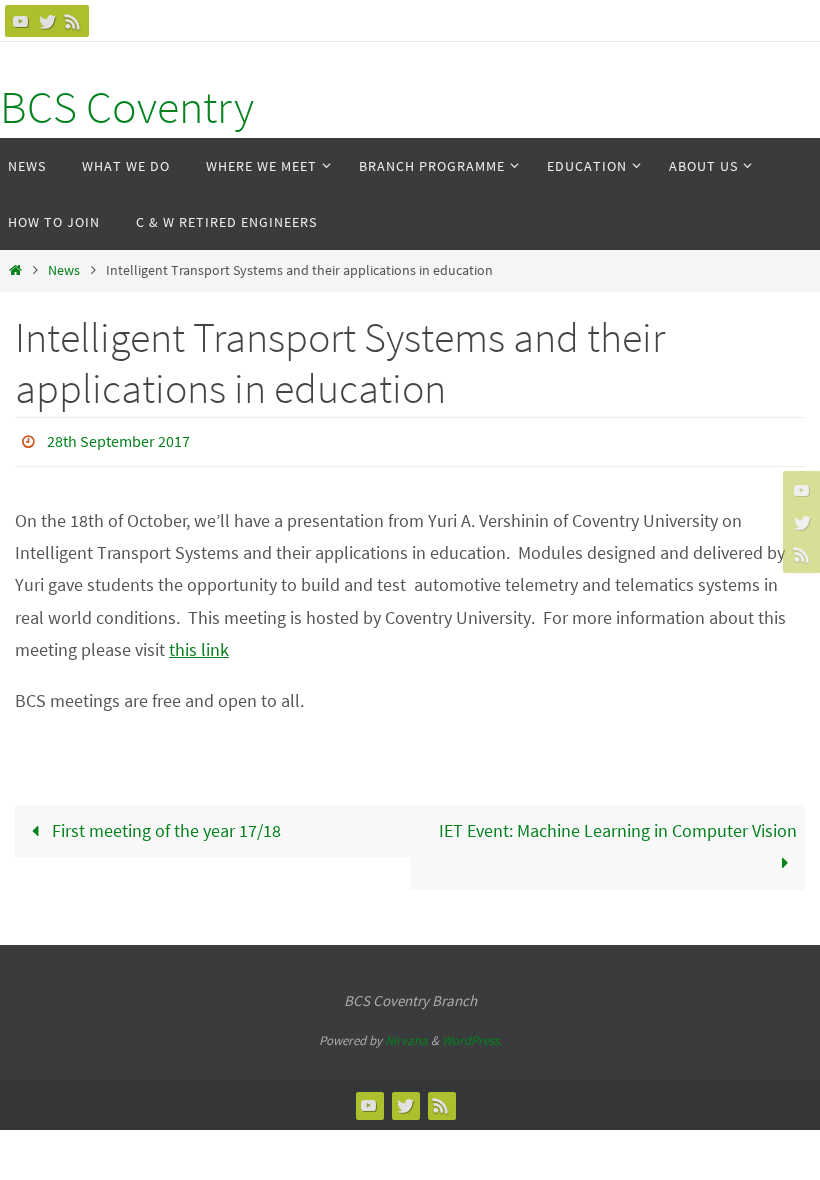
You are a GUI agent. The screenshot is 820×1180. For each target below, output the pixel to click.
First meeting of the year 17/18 (164, 824)
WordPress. (472, 1035)
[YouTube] (21, 21)
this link (199, 644)
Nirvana (406, 1035)
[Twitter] (47, 21)
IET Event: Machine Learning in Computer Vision (618, 824)
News (64, 270)
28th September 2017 (118, 439)
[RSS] (73, 21)
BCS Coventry (127, 107)
